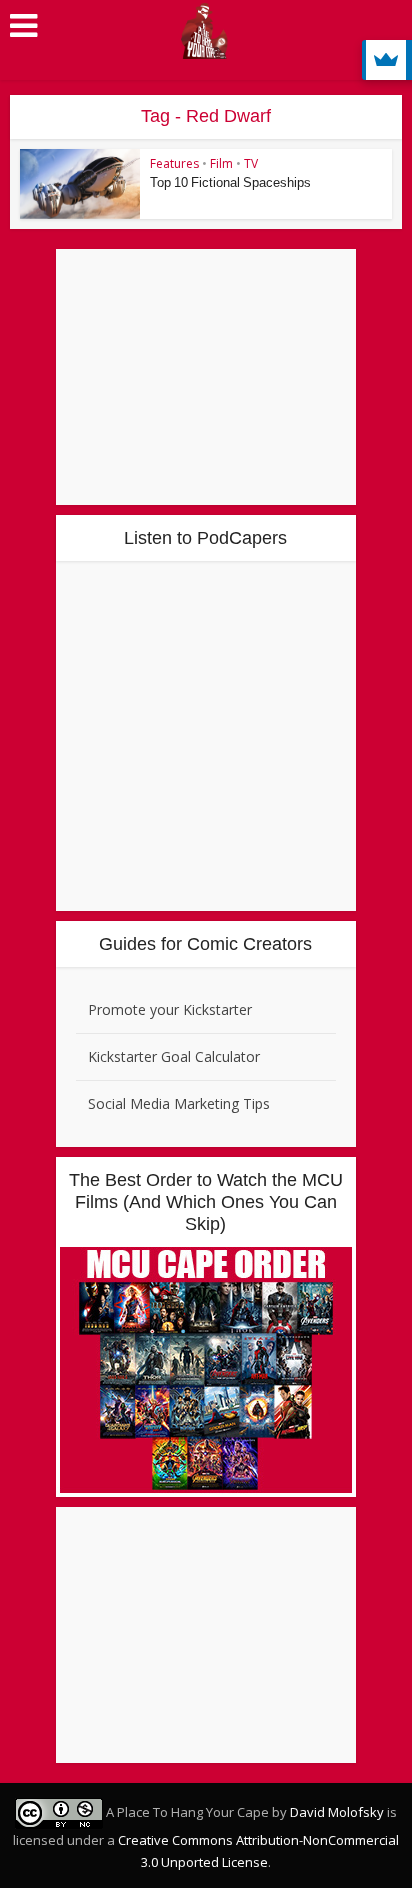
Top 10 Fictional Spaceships (230, 182)
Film (221, 163)
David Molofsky (337, 1812)
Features (174, 163)
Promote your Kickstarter (170, 1009)
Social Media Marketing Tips (179, 1103)
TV (251, 163)
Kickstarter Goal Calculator (174, 1056)
